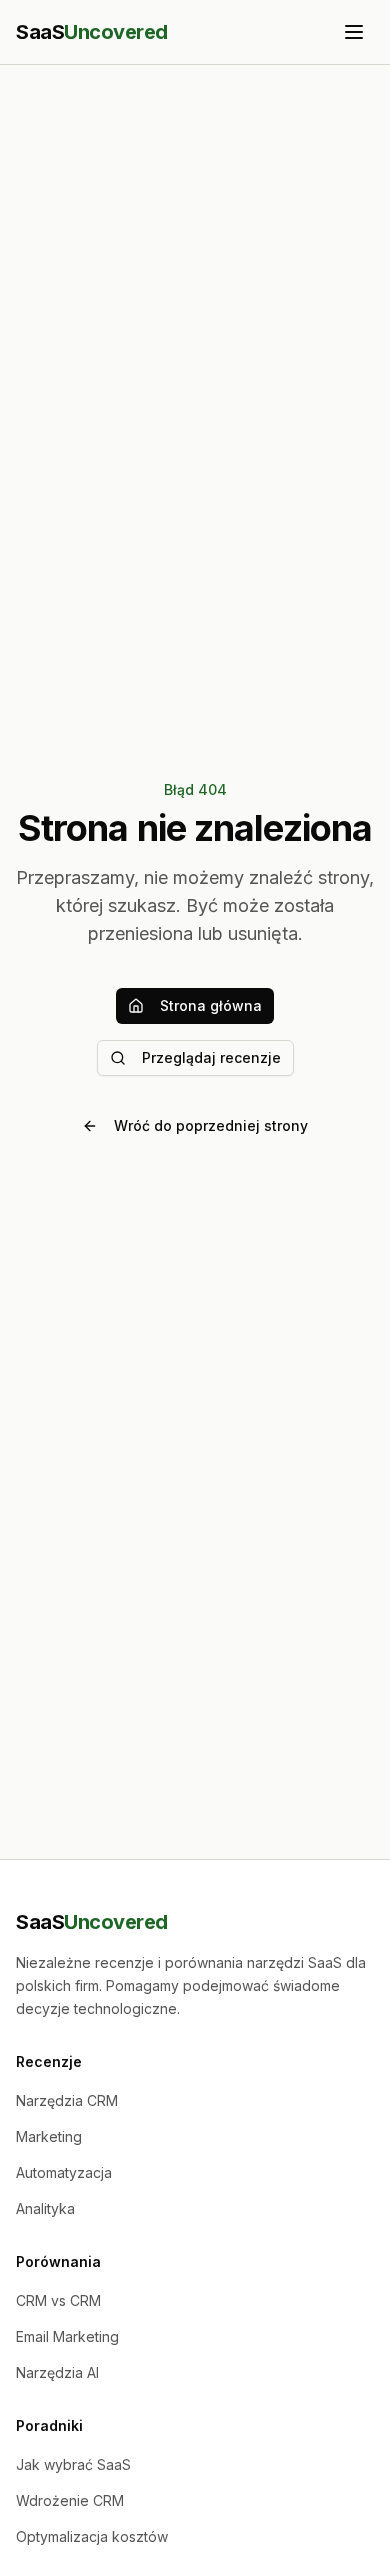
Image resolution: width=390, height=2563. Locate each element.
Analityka (45, 2208)
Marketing (49, 2136)
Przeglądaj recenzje (211, 1057)
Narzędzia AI (57, 2372)
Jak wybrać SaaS (73, 2464)
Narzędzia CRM (67, 2100)
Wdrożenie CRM (70, 2500)
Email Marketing (67, 2336)
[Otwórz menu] (354, 32)
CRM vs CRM (58, 2300)
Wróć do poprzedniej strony (211, 1125)
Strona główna (211, 1005)
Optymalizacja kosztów (92, 2536)
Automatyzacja (64, 2172)
